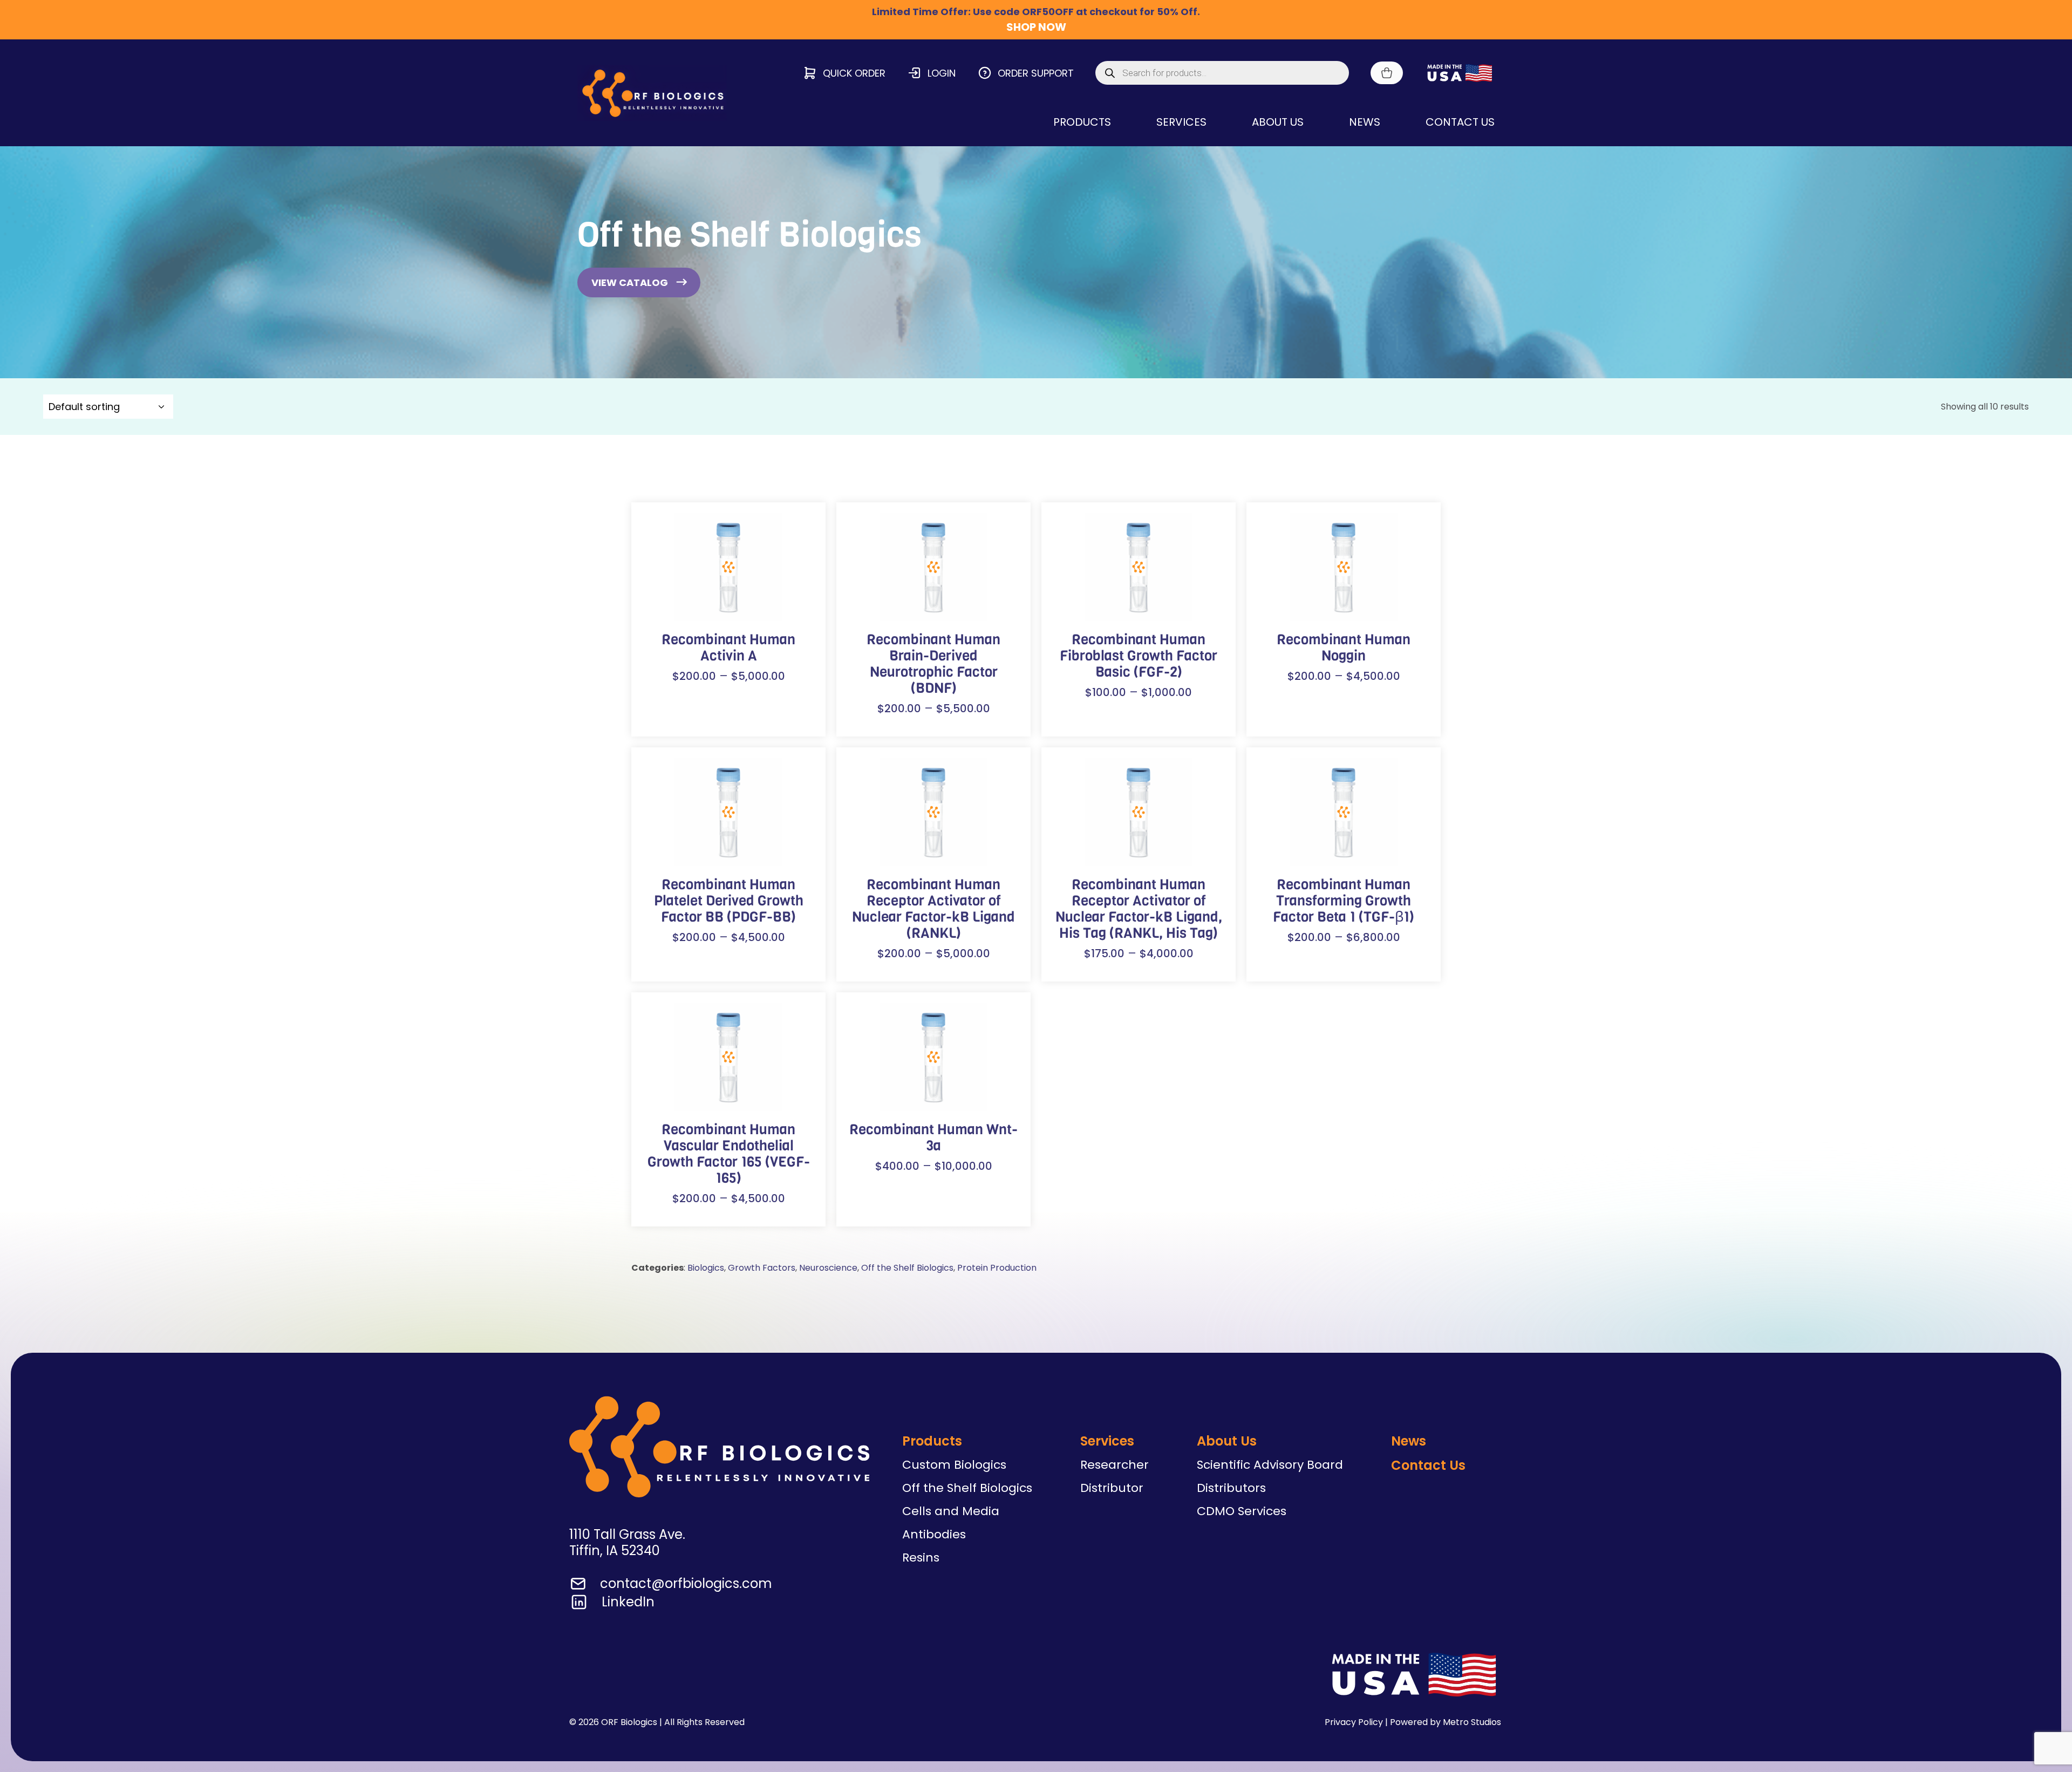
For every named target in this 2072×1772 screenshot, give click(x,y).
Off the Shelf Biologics (907, 1268)
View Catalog (630, 282)
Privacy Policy (1354, 1722)
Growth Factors (762, 1268)
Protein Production (997, 1268)
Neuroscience (828, 1268)
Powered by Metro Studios (1446, 1722)
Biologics (706, 1268)
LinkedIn (628, 1602)
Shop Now (1036, 27)
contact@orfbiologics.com (686, 1583)
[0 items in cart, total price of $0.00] (1387, 73)
